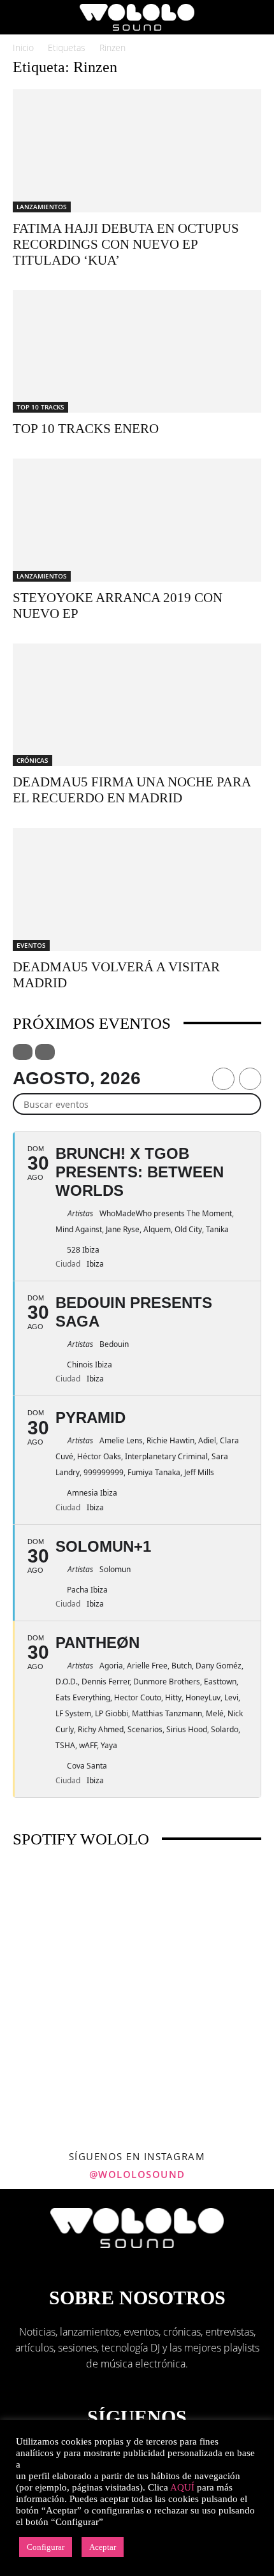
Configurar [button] (46, 2547)
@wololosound (137, 2174)
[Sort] (45, 1052)
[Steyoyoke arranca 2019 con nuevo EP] (137, 520)
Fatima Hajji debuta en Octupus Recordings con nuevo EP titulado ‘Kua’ (126, 244)
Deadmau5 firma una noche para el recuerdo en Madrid (132, 790)
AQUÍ (182, 2487)
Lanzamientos (42, 207)
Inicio (23, 48)
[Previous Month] (223, 1079)
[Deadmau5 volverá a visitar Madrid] (137, 889)
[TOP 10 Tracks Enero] (137, 352)
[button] (22, 17)
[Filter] (23, 1052)
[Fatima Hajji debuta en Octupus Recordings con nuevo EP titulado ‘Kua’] (137, 151)
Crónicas (32, 760)
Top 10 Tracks (40, 407)
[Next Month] (250, 1079)
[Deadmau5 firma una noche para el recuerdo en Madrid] (137, 705)
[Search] (256, 17)
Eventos (31, 945)
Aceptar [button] (103, 2547)
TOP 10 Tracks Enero (86, 429)
